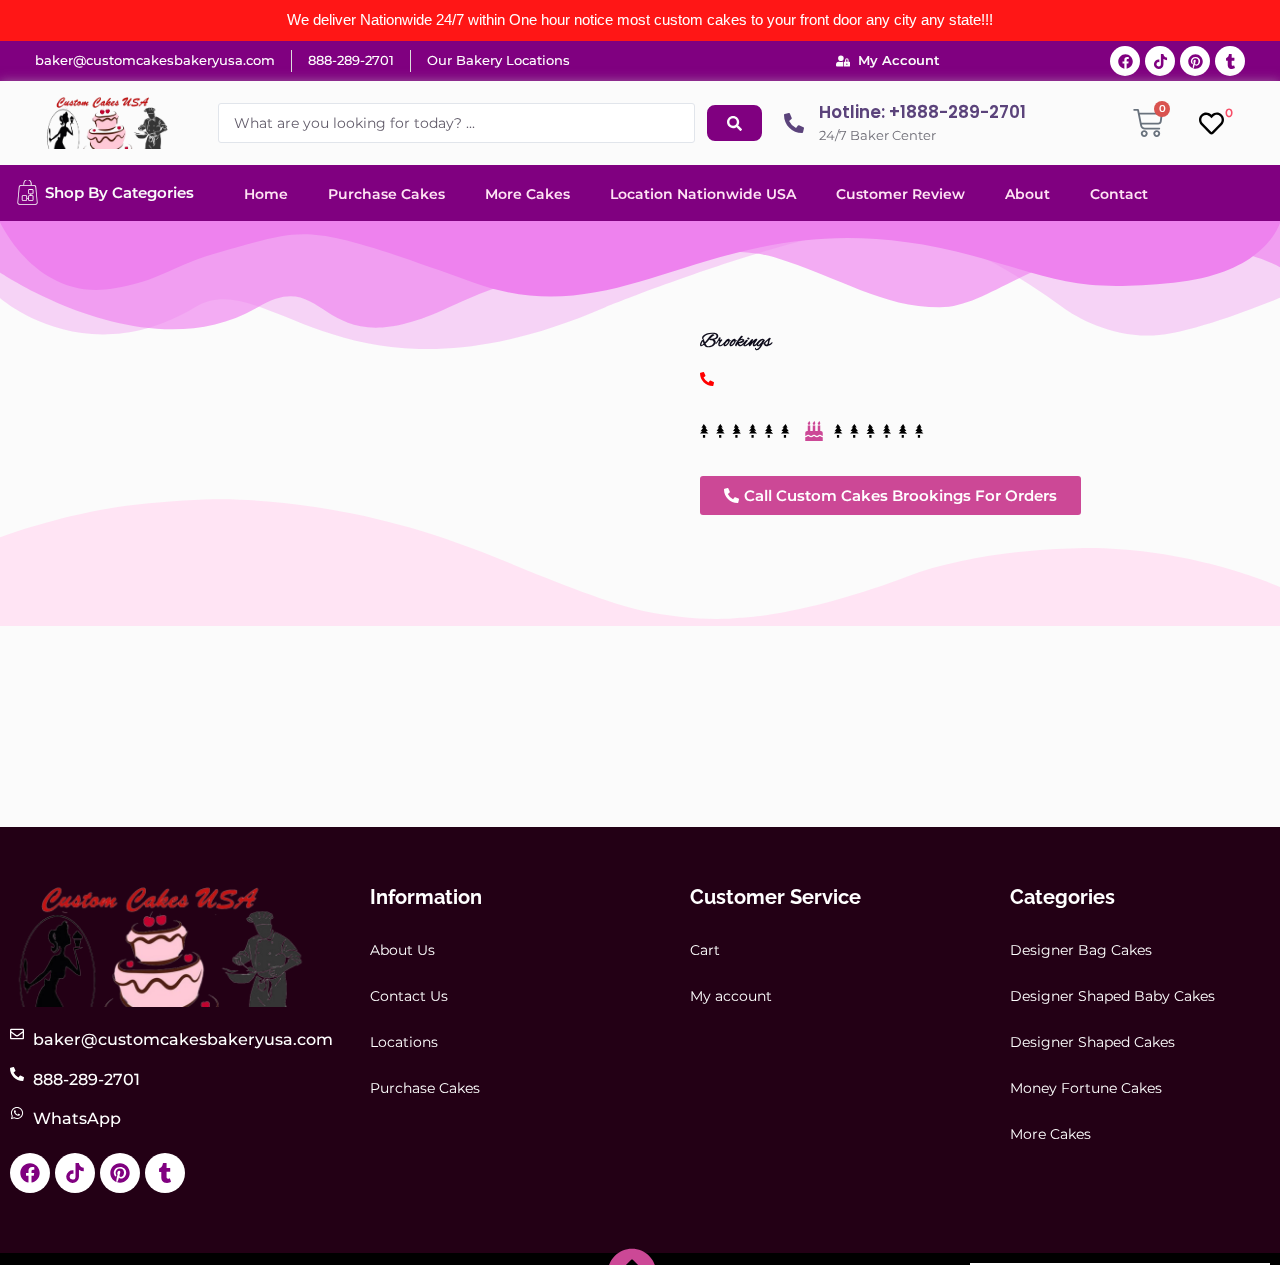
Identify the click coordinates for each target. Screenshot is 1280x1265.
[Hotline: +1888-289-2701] (794, 123)
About (1027, 194)
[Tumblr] (1230, 61)
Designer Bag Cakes (1081, 950)
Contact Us (409, 996)
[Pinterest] (1195, 61)
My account (731, 996)
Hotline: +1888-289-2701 (922, 112)
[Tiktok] (1160, 61)
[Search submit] (734, 123)
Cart (705, 950)
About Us (402, 950)
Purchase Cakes (386, 194)
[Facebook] (1125, 61)
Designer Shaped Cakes (1092, 1042)
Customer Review (900, 194)
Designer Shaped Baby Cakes (1112, 996)
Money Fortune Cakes (1086, 1088)
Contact (1119, 194)
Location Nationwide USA (703, 194)
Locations (404, 1042)
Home (266, 194)
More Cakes (527, 194)
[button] (890, 495)
